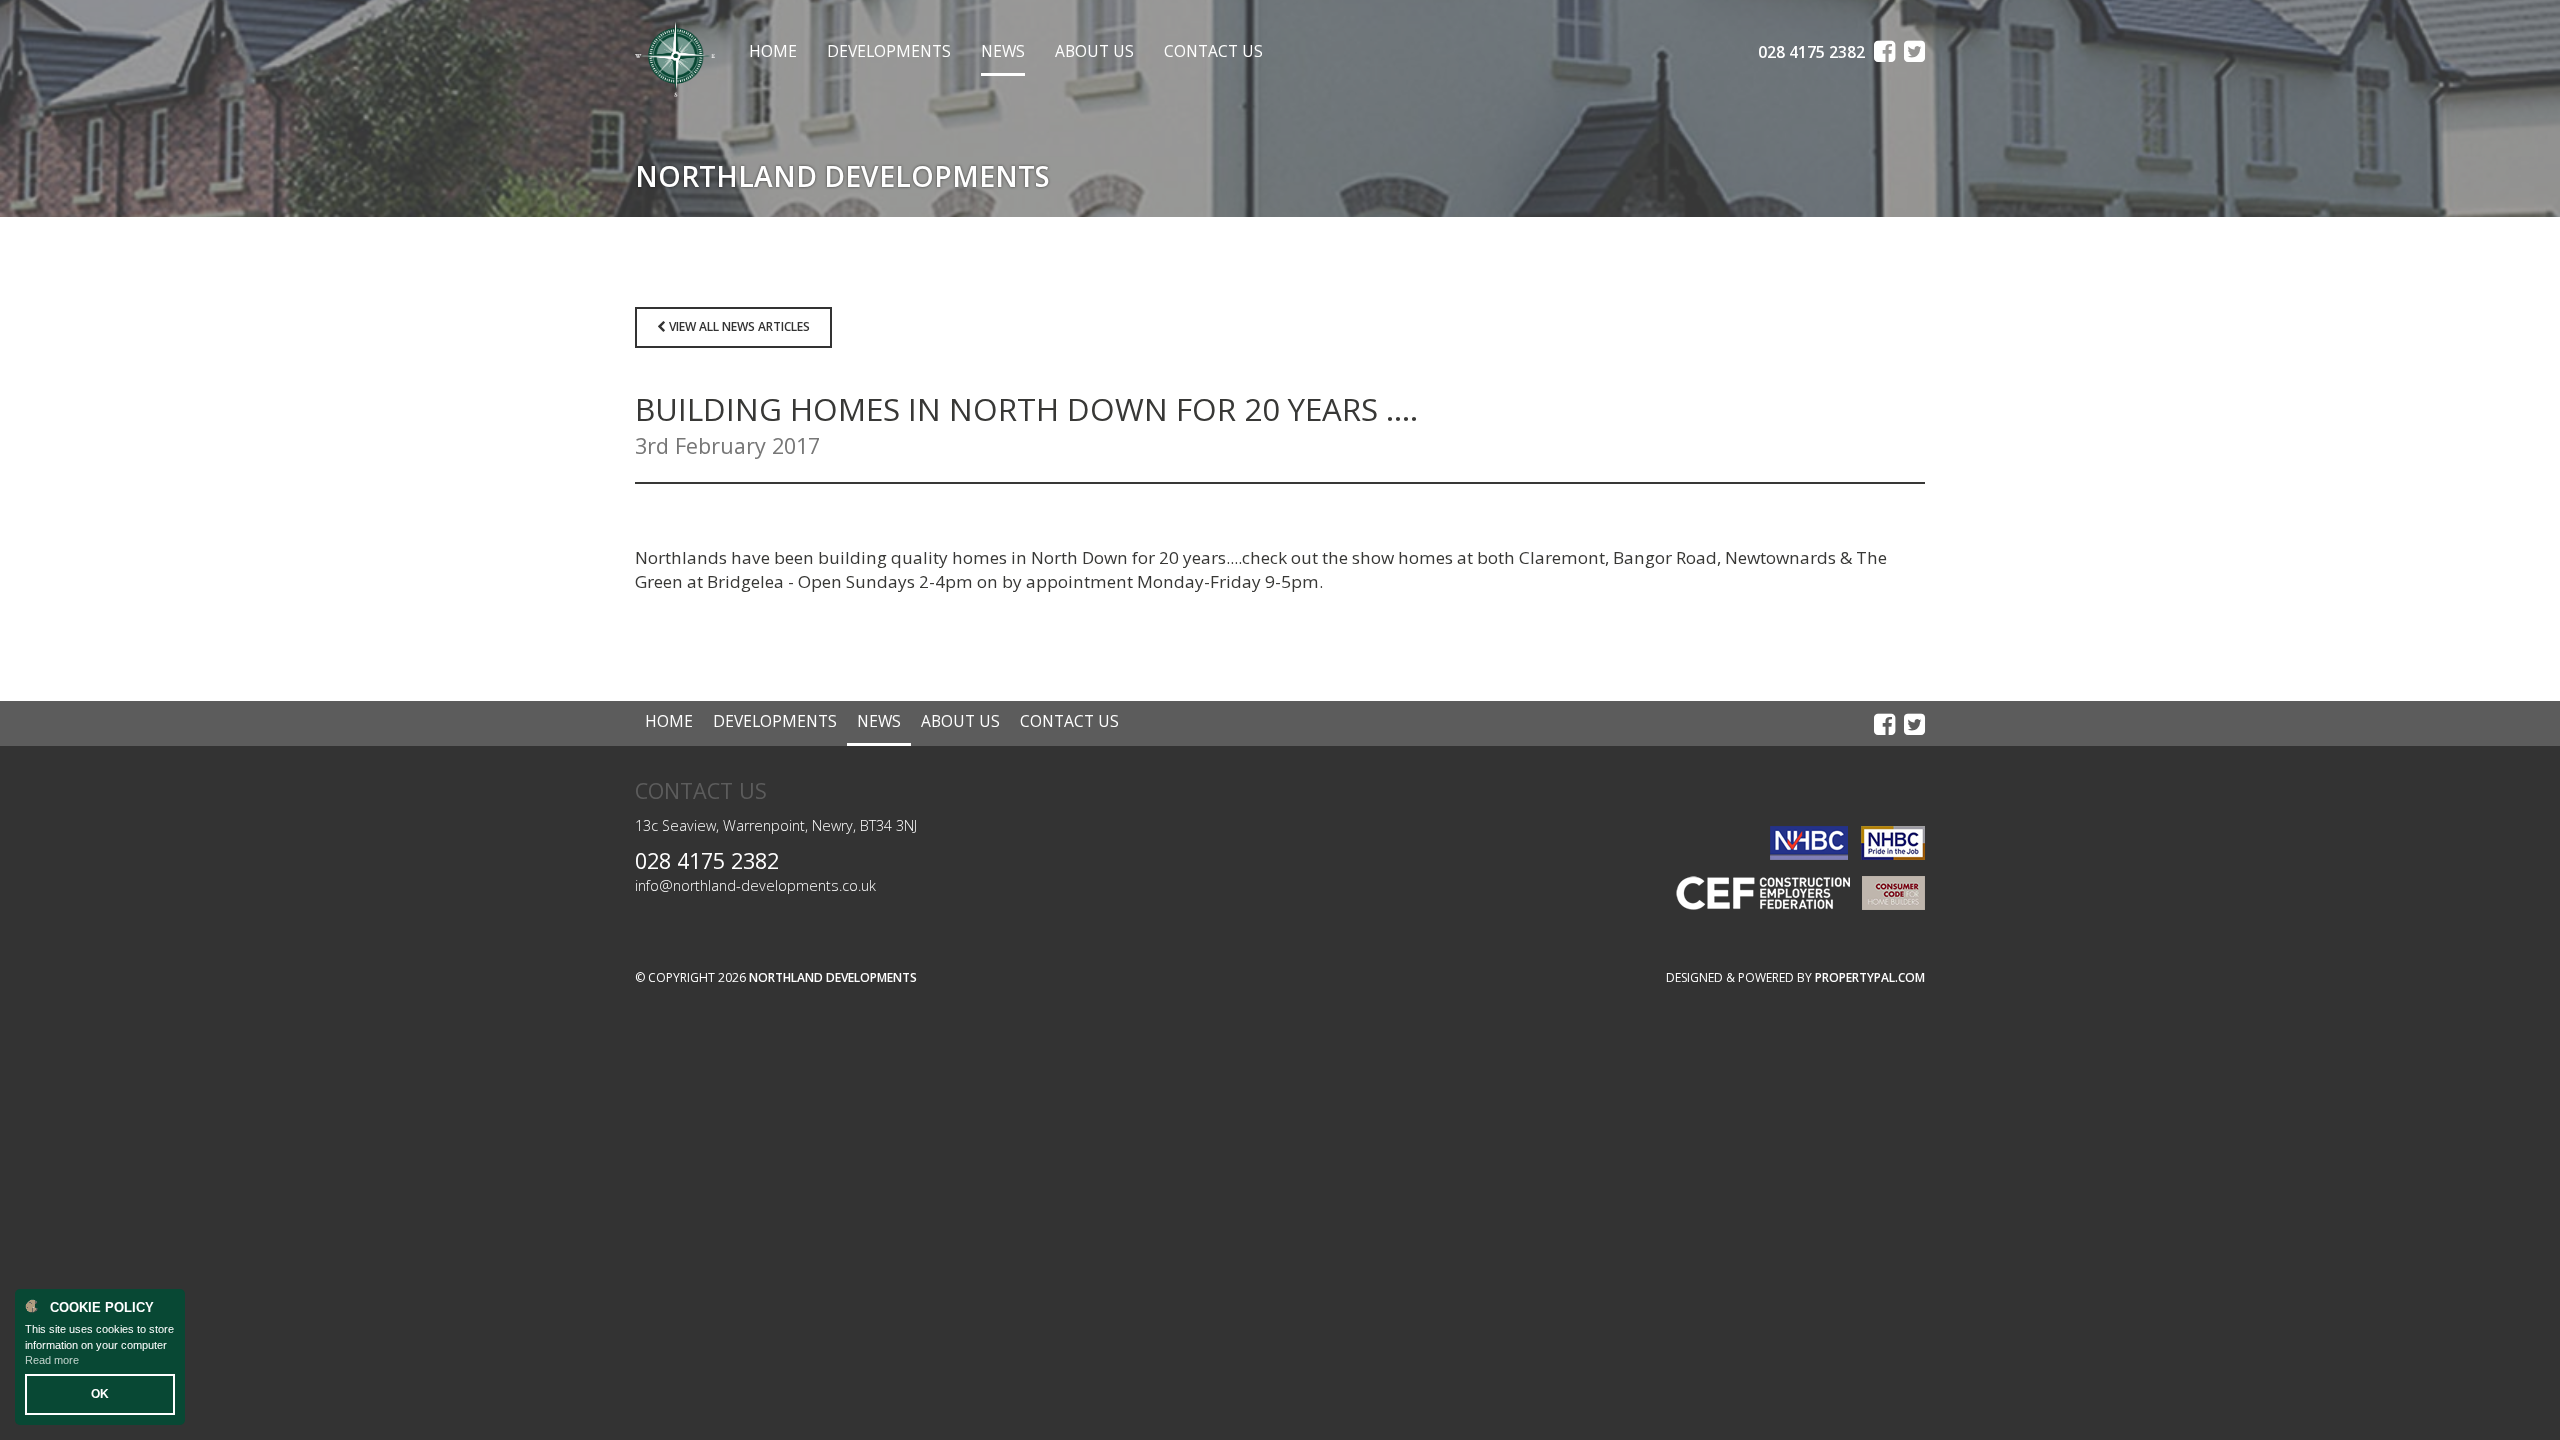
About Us (1094, 51)
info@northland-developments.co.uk (755, 885)
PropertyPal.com (1870, 977)
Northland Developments (833, 977)
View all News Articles (738, 326)
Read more (52, 1360)
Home (773, 51)
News (1003, 51)
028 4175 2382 (707, 860)
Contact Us (1213, 51)
